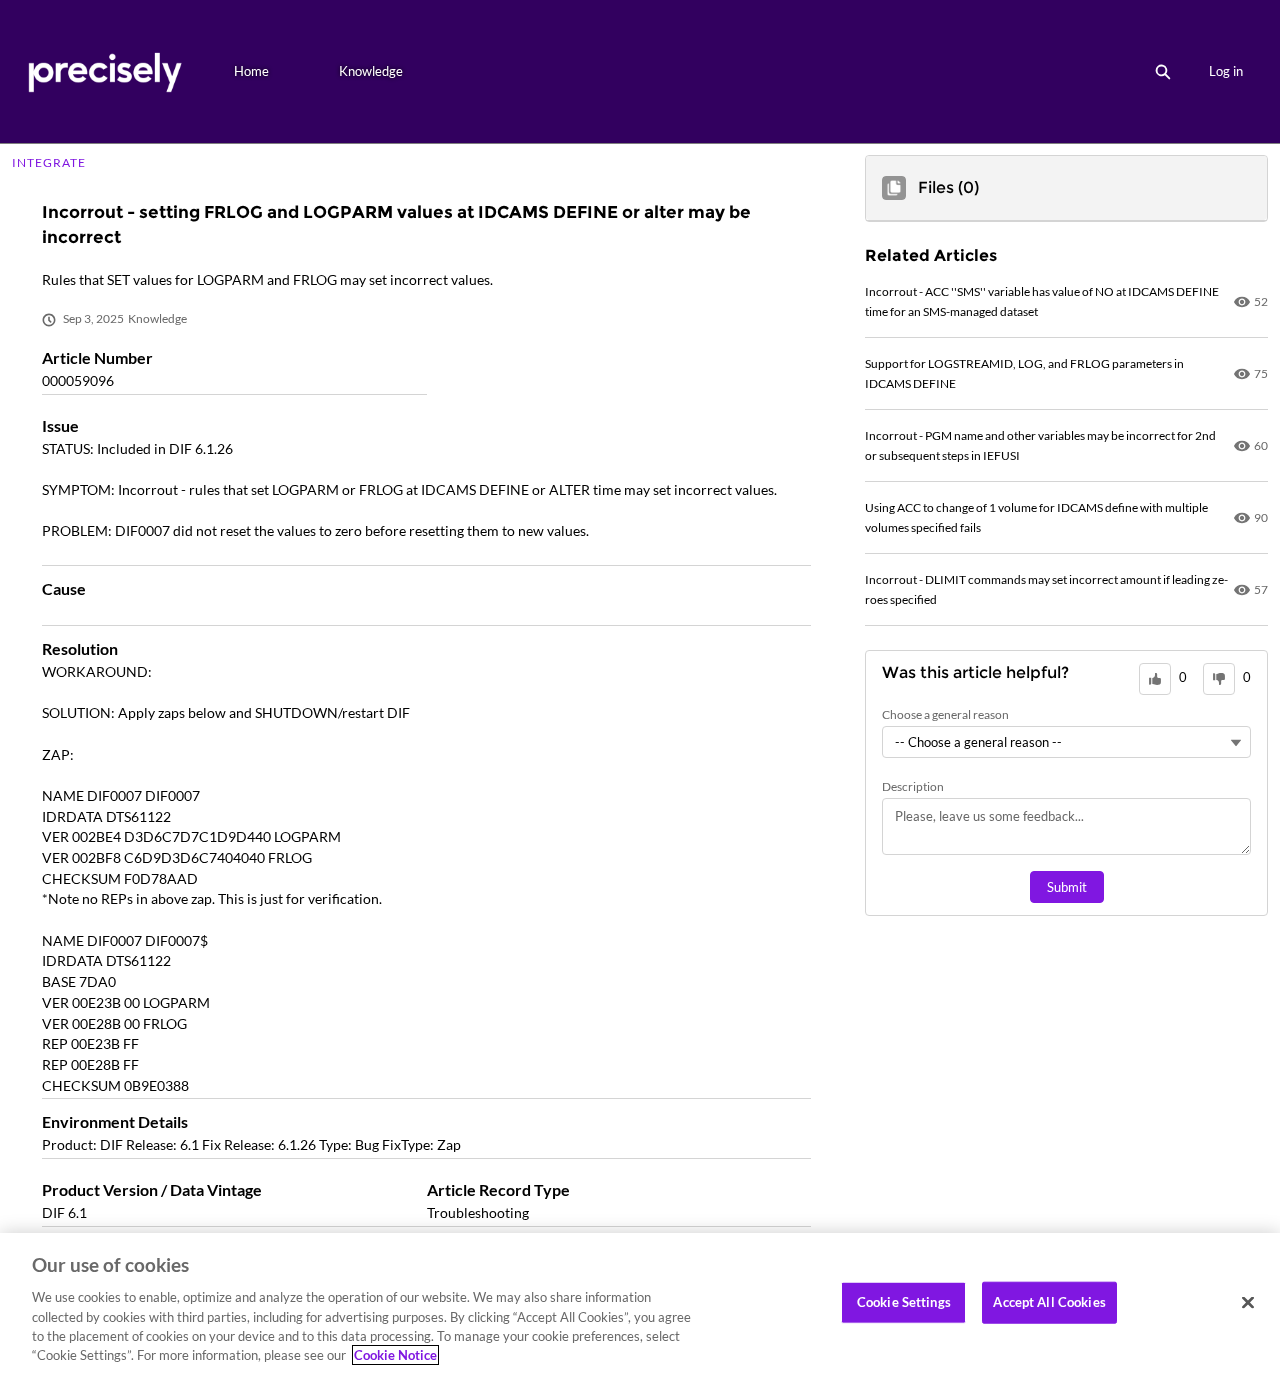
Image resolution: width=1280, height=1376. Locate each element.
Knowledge (371, 71)
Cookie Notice (395, 1355)
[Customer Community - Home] (104, 71)
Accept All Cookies (1049, 1302)
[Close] (1248, 1303)
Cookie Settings (904, 1302)
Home (251, 71)
